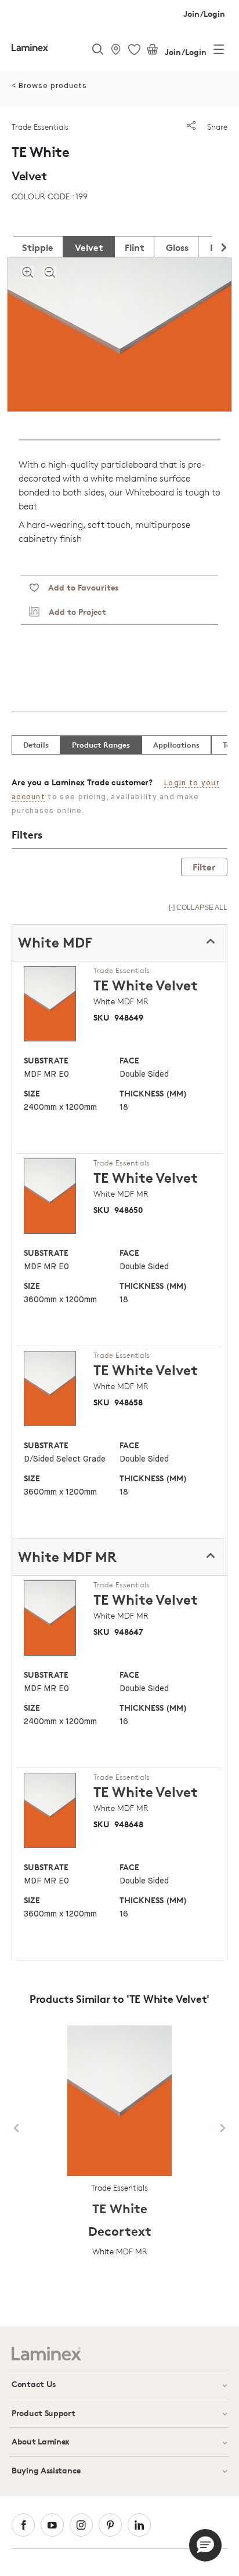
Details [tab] (36, 745)
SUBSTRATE (46, 1060)
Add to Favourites (79, 587)
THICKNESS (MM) (153, 1093)
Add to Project (73, 612)
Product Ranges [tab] (101, 745)
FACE (129, 1060)
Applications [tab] (176, 745)
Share (216, 127)
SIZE (32, 1093)
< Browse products (49, 86)
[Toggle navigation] (219, 52)
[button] (205, 2545)
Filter (204, 867)
